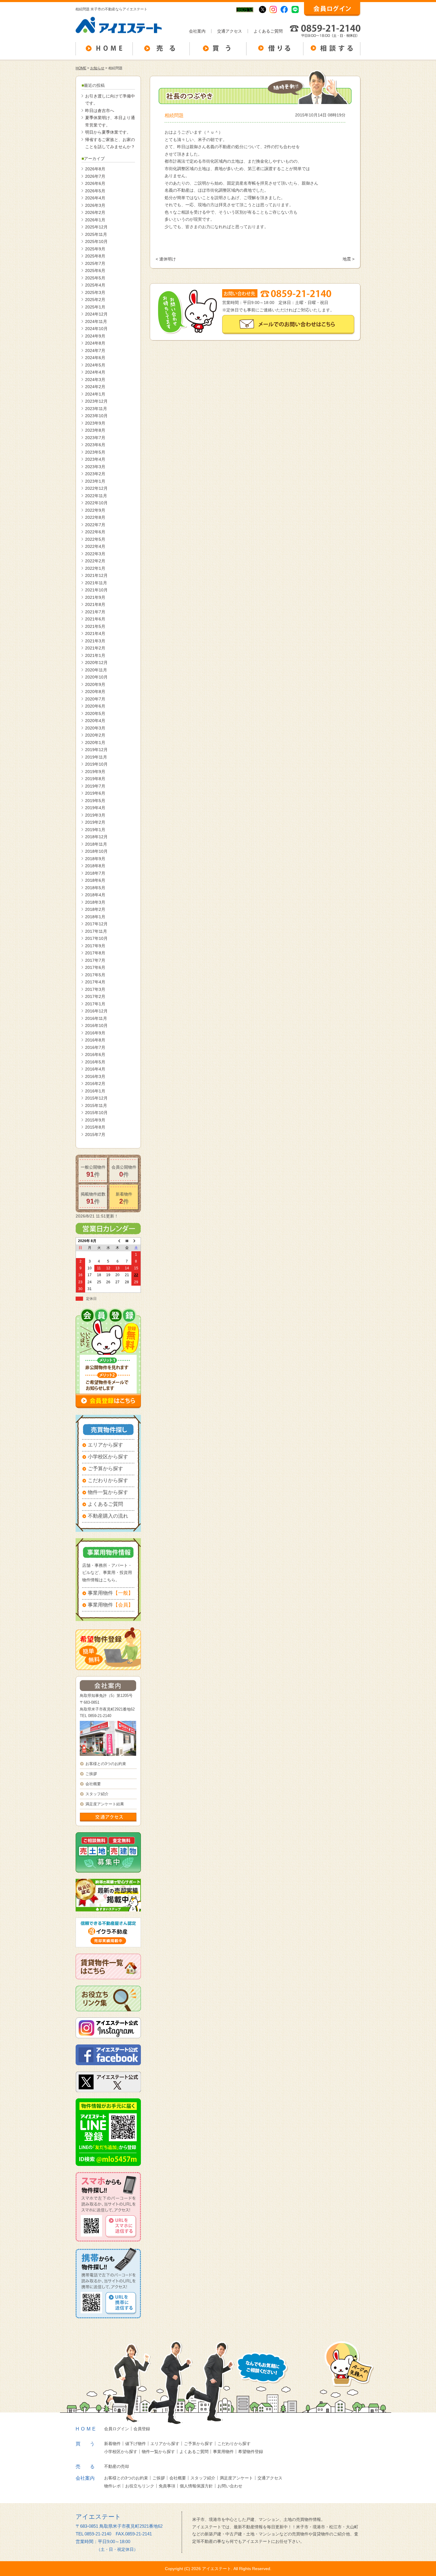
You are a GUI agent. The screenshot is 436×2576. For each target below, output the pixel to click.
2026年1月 (95, 220)
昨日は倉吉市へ (100, 111)
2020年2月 (95, 735)
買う (90, 2444)
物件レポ (112, 2486)
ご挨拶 (91, 1774)
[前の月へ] (118, 1241)
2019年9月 (95, 772)
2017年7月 (95, 960)
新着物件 (112, 2444)
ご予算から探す (105, 1469)
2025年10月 (96, 241)
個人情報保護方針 (196, 2486)
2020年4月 (95, 721)
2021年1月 (95, 655)
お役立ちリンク (140, 2486)
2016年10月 (96, 1025)
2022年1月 (95, 568)
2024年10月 (96, 329)
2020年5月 (95, 713)
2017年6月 (95, 967)
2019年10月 (96, 764)
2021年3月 (95, 641)
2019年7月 (95, 786)
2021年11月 (96, 583)
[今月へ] (127, 1241)
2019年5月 (95, 801)
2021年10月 (96, 590)
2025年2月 (95, 300)
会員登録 (142, 2429)
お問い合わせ (230, 2486)
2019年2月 (95, 822)
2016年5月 (95, 1062)
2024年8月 (95, 343)
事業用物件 (110, 1593)
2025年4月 (95, 285)
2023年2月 (95, 474)
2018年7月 (95, 873)
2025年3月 (95, 292)
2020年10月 (96, 677)
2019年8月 (95, 779)
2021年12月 (96, 575)
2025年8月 (95, 256)
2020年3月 (95, 728)
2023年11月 (96, 409)
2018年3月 (95, 902)
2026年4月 (95, 198)
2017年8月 (95, 953)
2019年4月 (95, 808)
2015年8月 (95, 1127)
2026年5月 (95, 191)
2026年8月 (95, 169)
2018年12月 (96, 837)
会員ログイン (117, 2429)
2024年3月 (95, 380)
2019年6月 (95, 793)
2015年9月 (95, 1120)
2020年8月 (95, 692)
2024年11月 (96, 321)
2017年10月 (96, 938)
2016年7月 (95, 1047)
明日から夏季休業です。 (108, 132)
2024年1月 (95, 394)
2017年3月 (95, 989)
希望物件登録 (251, 2452)
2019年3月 (95, 815)
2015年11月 (96, 1105)
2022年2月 (95, 561)
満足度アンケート (236, 2478)
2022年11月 (96, 496)
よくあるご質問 (268, 31)
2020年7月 (95, 699)
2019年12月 (96, 750)
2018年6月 (95, 880)
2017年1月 (95, 1004)
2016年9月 (95, 1033)
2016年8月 (95, 1040)
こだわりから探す (108, 1480)
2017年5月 (95, 975)
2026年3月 (95, 205)
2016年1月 (95, 1091)
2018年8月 (95, 866)
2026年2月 (95, 212)
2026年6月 (95, 183)
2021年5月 (95, 626)
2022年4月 (95, 546)
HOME (81, 68)
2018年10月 (96, 851)
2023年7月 (95, 438)
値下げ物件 (136, 2444)
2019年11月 (96, 757)
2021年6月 (95, 619)
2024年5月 (95, 365)
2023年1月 (95, 481)
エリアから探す (105, 1445)
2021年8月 (95, 604)
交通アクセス (230, 31)
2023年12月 (96, 401)
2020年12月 (96, 663)
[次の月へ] (136, 1241)
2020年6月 (95, 706)
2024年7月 (95, 351)
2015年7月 (95, 1135)
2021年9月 (95, 597)
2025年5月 (95, 278)
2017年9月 (95, 946)
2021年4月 (95, 633)
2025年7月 (95, 263)
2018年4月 (95, 895)
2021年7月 (95, 612)
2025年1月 (95, 307)
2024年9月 (95, 336)
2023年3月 (95, 467)
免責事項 (167, 2486)
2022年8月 (95, 517)
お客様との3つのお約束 (106, 1764)
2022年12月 (96, 488)
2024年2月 (95, 387)
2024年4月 (95, 372)
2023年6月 (95, 445)
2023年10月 (96, 416)
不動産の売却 (117, 2466)
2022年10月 (96, 503)
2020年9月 (95, 684)
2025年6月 (95, 271)
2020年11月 (96, 670)
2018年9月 (95, 859)
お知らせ (97, 68)
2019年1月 (95, 830)
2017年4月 (95, 982)
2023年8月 (95, 430)
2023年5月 (95, 452)
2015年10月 (96, 1113)
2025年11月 (96, 234)
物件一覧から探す (108, 1492)
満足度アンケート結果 (105, 1804)
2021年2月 (95, 648)
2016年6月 (95, 1055)
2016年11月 (96, 1018)
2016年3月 (95, 1076)
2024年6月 (95, 358)
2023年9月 (95, 423)
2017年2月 (95, 996)
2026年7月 (95, 176)
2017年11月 (96, 931)
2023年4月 (95, 459)
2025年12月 (96, 227)
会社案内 (197, 31)
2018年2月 (95, 909)
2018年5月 (95, 888)
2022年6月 (95, 532)
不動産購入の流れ (108, 1516)
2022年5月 (95, 539)
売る (90, 2467)
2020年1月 (95, 743)
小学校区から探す (108, 1457)
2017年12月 (96, 924)
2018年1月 (95, 917)
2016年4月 (95, 1069)
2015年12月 (96, 1098)
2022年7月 (95, 525)
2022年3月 (95, 554)
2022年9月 (95, 510)
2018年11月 (96, 844)
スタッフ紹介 (97, 1794)
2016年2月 (95, 1084)
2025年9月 (95, 249)
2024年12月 (96, 314)
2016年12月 (96, 1011)
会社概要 (93, 1784)
